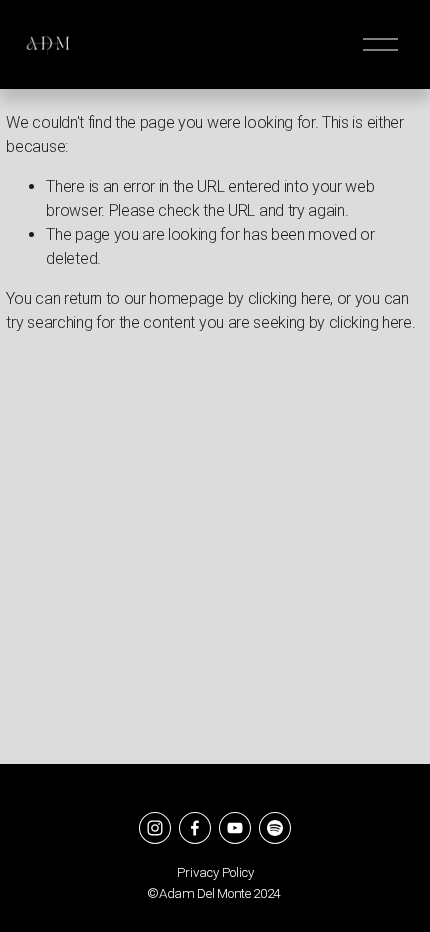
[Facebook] (195, 828)
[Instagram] (155, 828)
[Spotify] (275, 828)
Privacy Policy (215, 872)
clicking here (289, 298)
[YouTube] (235, 828)
